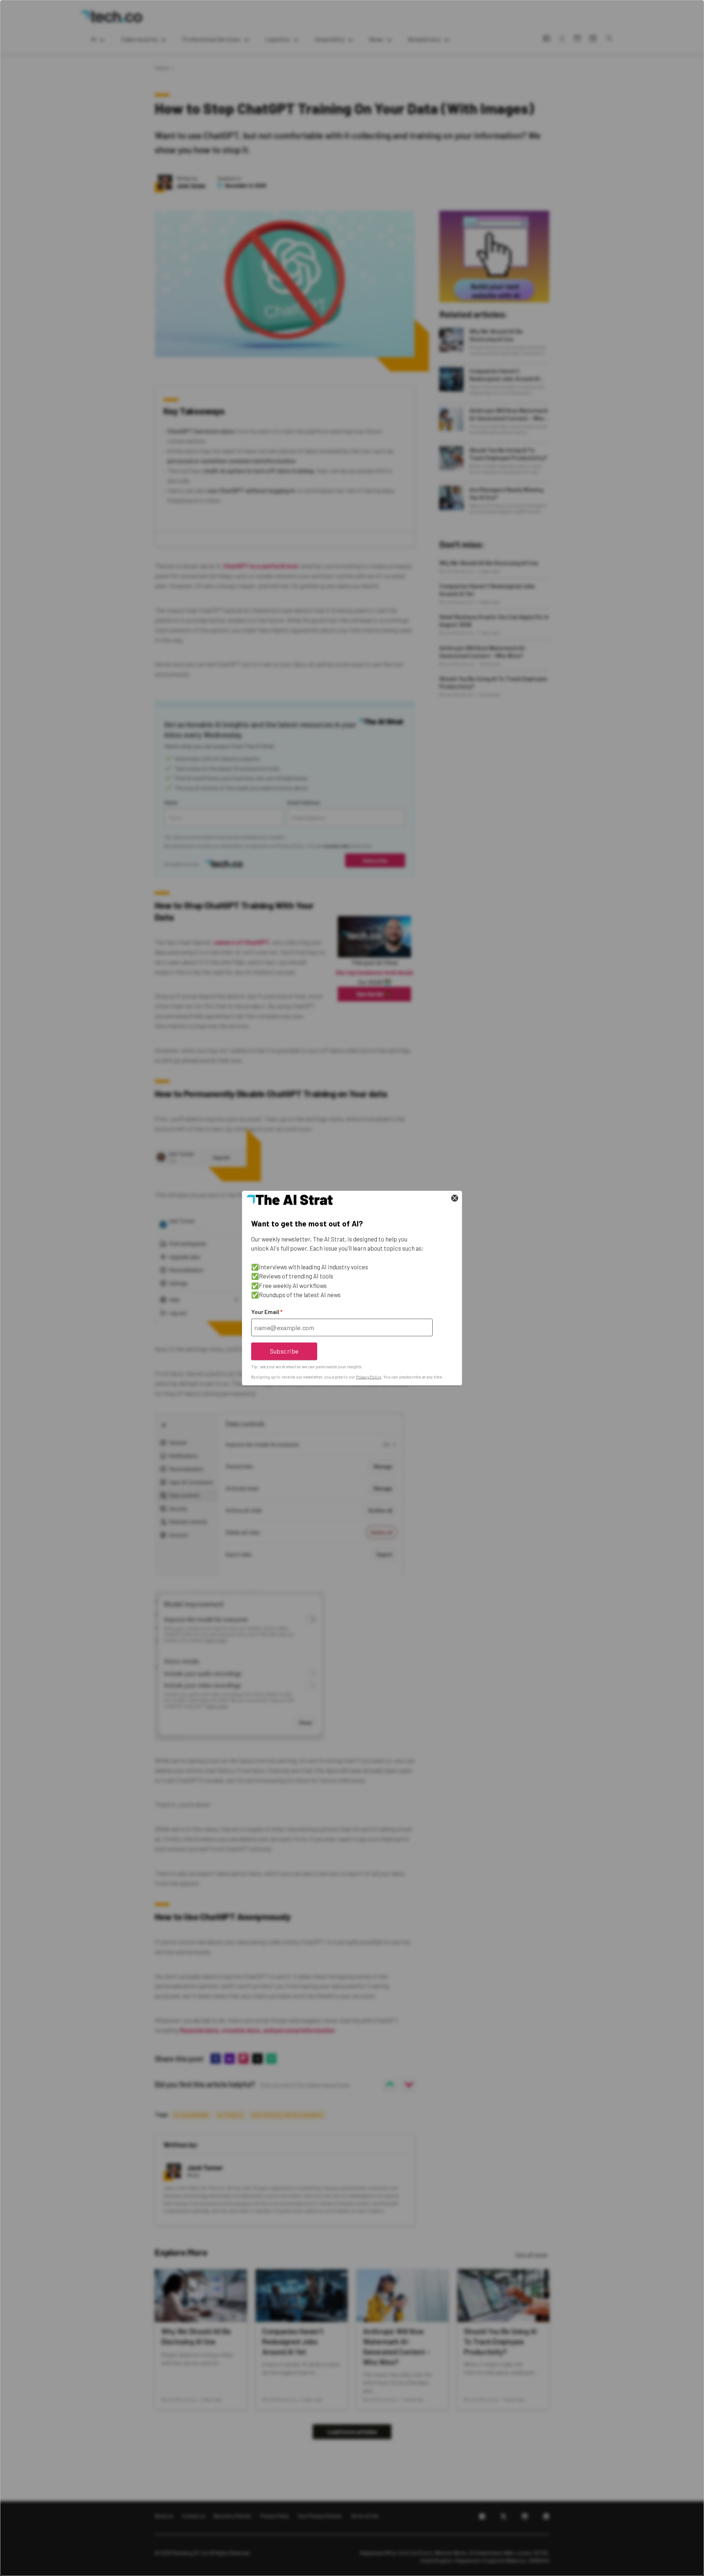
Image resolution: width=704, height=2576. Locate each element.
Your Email (267, 1312)
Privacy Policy (369, 1377)
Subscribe (284, 1351)
